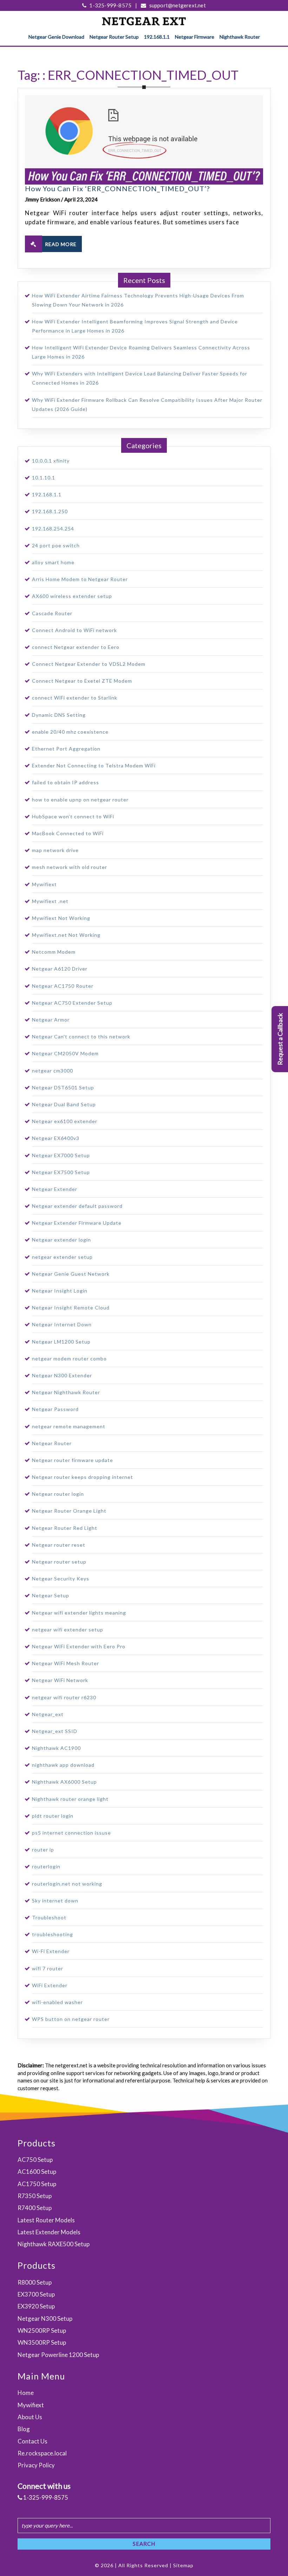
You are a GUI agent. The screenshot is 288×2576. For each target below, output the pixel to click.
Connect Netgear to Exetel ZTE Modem (82, 681)
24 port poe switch (56, 545)
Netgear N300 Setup (45, 2319)
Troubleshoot (49, 1917)
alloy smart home (53, 562)
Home (26, 2393)
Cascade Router (52, 613)
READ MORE (61, 244)
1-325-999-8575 (110, 5)
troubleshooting (53, 1934)
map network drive (55, 850)
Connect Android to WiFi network (74, 630)
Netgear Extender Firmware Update (77, 1223)
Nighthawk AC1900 (56, 1748)
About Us (30, 2417)
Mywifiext (44, 884)
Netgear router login (58, 1494)
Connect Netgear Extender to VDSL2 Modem (89, 664)
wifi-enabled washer (57, 2002)
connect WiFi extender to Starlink (75, 698)
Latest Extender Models (49, 2232)
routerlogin (46, 1866)
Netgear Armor (51, 1020)
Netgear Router (52, 1443)
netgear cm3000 (53, 1071)
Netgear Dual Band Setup (64, 1104)
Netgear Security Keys (61, 1579)
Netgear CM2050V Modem (65, 1053)
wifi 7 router (48, 1968)
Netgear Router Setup (114, 37)
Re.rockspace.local (42, 2453)
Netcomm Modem (54, 952)
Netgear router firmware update (73, 1460)
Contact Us (32, 2441)
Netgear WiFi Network (60, 1680)
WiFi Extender (50, 1985)
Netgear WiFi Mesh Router (66, 1663)
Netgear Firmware (195, 37)
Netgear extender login (61, 1240)
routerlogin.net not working (67, 1884)
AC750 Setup (35, 2160)
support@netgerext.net (177, 5)
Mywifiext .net (50, 901)
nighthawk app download (63, 1765)
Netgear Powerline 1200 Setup (58, 2355)
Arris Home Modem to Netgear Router (80, 579)
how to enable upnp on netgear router (80, 800)
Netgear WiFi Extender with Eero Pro (79, 1646)
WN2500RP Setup (42, 2330)
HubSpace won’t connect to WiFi (73, 816)
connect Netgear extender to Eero (76, 647)
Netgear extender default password (77, 1206)
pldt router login (53, 1816)
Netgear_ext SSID (55, 1731)
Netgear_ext (48, 1714)
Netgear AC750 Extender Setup (72, 1003)
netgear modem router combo (69, 1358)
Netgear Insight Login (60, 1291)
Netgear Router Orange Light (69, 1511)
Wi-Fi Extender (51, 1951)
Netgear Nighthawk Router (66, 1392)
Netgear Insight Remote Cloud (71, 1308)
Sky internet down (55, 1901)
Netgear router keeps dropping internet (83, 1477)
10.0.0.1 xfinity (51, 461)
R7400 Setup (35, 2208)
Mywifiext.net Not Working (66, 935)
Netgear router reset (59, 1545)
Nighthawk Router (240, 37)
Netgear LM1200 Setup (61, 1342)
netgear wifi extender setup (68, 1630)
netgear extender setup (62, 1257)
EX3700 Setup (36, 2294)
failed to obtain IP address (66, 782)
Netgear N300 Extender (62, 1375)
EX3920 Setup (36, 2306)
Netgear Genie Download (56, 37)
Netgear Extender (55, 1189)
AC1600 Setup (37, 2172)
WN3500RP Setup (42, 2342)
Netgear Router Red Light (65, 1528)
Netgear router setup (59, 1562)
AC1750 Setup (37, 2184)
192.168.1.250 (50, 511)
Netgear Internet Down (62, 1324)
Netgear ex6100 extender (65, 1121)
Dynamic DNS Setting (59, 715)
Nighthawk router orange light (70, 1799)
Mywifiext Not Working (61, 918)
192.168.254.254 (53, 529)
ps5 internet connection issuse (71, 1833)
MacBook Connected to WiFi (68, 833)
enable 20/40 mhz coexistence (70, 732)
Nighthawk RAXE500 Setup (54, 2244)
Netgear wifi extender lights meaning (79, 1613)
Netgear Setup (51, 1595)
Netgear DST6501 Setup (63, 1087)
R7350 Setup (35, 2196)
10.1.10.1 (44, 478)
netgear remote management (69, 1426)
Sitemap (183, 2565)
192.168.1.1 (157, 37)
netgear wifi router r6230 (64, 1697)
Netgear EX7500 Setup (61, 1172)
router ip (43, 1850)
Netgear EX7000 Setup (61, 1155)
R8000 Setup (35, 2282)
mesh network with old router (70, 867)
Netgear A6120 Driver (60, 969)
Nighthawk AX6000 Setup (64, 1782)
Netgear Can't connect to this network (81, 1036)
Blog (24, 2429)
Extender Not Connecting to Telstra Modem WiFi (94, 765)
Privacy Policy (36, 2465)
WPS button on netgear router (71, 2019)
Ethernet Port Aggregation (66, 749)
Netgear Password (55, 1409)
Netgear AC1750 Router (63, 986)
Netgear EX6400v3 (56, 1138)
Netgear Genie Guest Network (71, 1274)
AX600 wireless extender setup (72, 596)
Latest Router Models (46, 2220)
